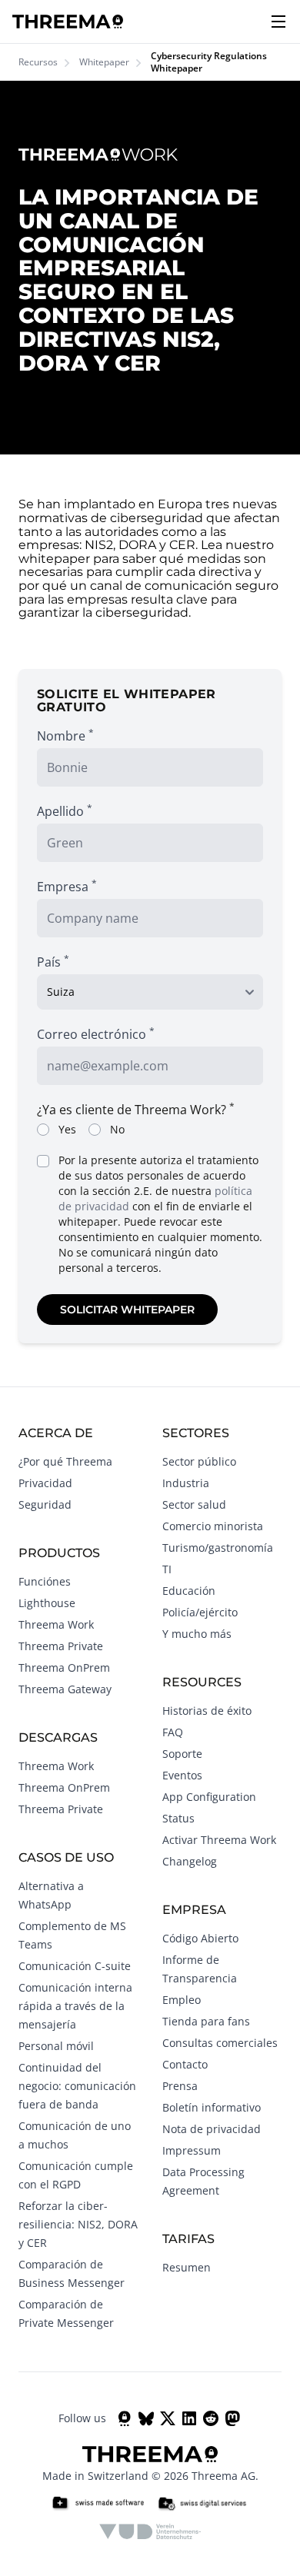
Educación (189, 1591)
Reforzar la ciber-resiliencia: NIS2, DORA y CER (78, 2224)
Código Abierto (200, 1938)
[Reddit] (211, 2418)
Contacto (185, 2064)
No (117, 1129)
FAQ (173, 1732)
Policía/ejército (200, 1612)
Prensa (180, 2086)
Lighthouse (47, 1603)
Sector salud (194, 1504)
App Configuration (209, 1797)
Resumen (187, 2267)
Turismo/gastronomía (218, 1548)
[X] (168, 2418)
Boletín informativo (212, 2107)
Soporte (182, 1754)
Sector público (199, 1461)
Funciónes (45, 1581)
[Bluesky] (146, 2418)
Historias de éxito (207, 1711)
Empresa (67, 886)
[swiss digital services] (202, 2504)
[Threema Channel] (125, 2418)
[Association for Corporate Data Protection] (150, 2531)
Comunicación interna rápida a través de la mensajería (75, 2006)
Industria (186, 1483)
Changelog (190, 1861)
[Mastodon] (232, 2418)
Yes (67, 1129)
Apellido (65, 811)
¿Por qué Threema (65, 1461)
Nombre (65, 736)
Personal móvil (56, 2046)
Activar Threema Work (219, 1840)
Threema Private (61, 1646)
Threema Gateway (65, 1689)
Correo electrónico (96, 1034)
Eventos (182, 1775)
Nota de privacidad (212, 2129)
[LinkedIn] (189, 2418)
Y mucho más (197, 1634)
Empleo (182, 2000)
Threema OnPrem (64, 1667)
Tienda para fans (206, 2021)
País (53, 962)
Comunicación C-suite (75, 1966)
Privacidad (45, 1483)
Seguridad (45, 1504)
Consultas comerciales (220, 2043)
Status (178, 1818)
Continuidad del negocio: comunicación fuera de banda (77, 2086)
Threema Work (56, 1624)
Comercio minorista (213, 1526)
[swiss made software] (98, 2504)
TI (167, 1569)
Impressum (192, 2150)
